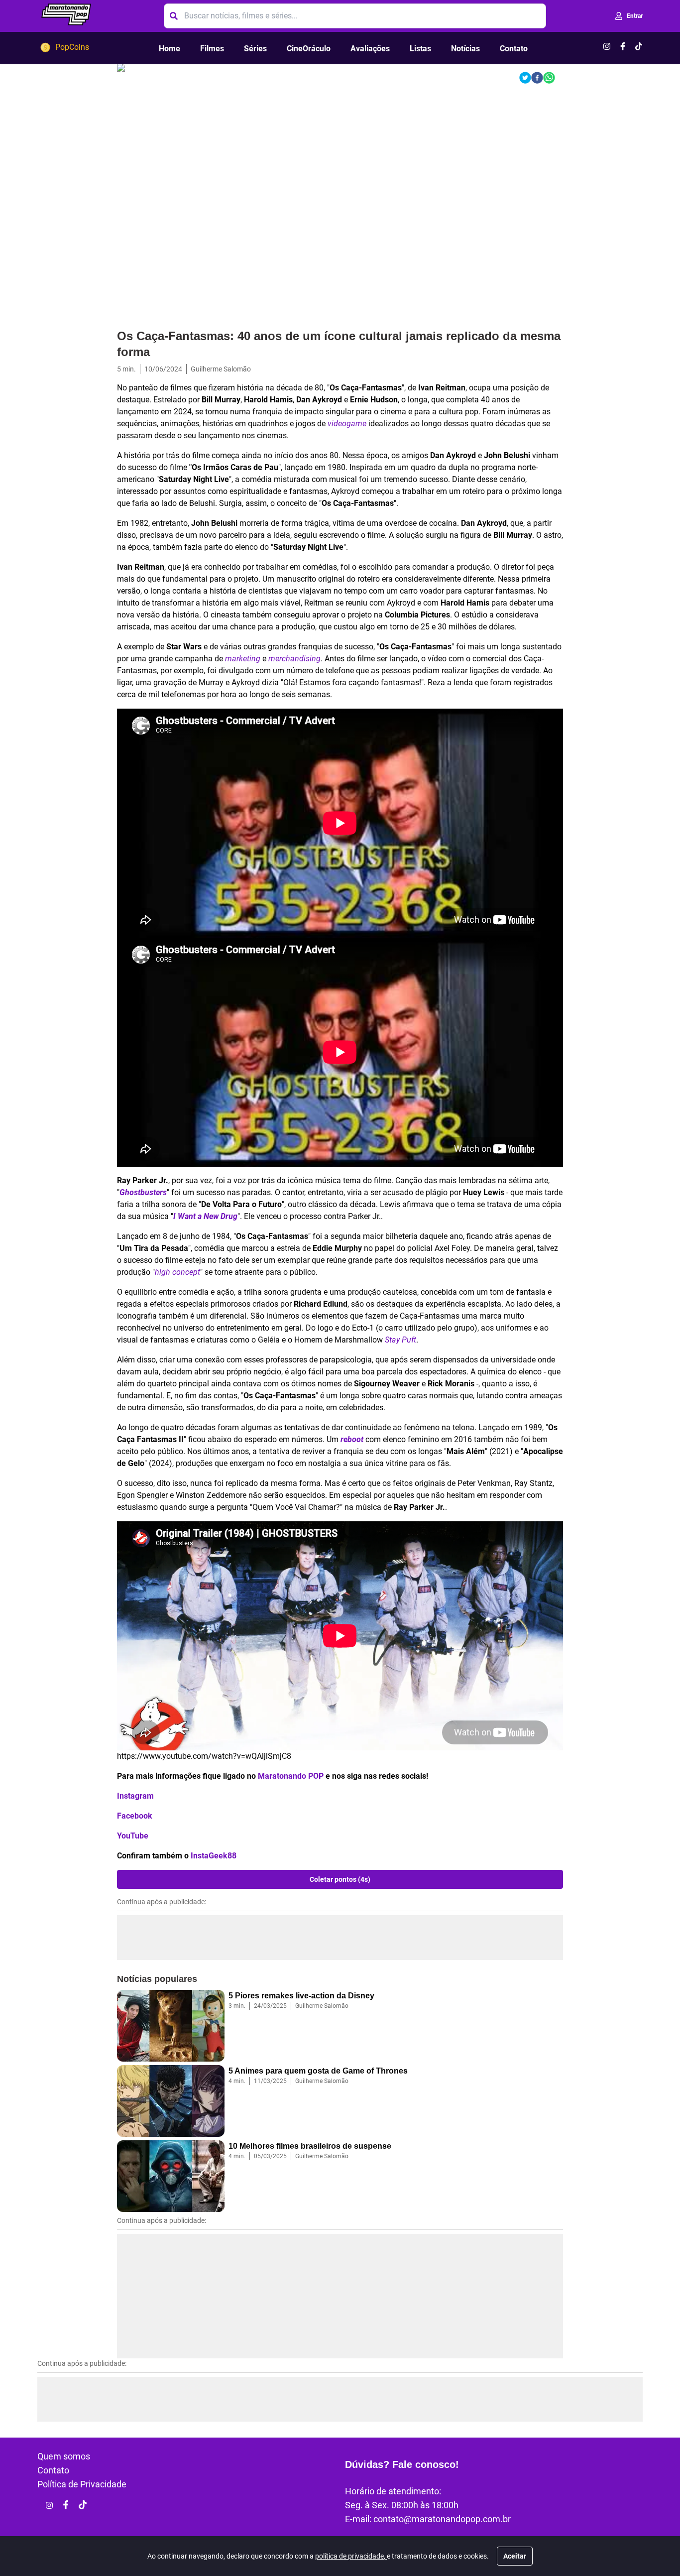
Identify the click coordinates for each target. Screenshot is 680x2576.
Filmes (212, 49)
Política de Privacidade (82, 2484)
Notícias (465, 49)
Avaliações (370, 49)
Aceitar (515, 2556)
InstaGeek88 (214, 1856)
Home (170, 49)
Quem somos (64, 2456)
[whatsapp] (549, 78)
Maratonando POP (291, 1776)
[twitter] (525, 78)
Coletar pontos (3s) (340, 1879)
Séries (255, 49)
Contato (514, 49)
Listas (420, 49)
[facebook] (537, 78)
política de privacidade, (351, 2556)
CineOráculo (309, 49)
